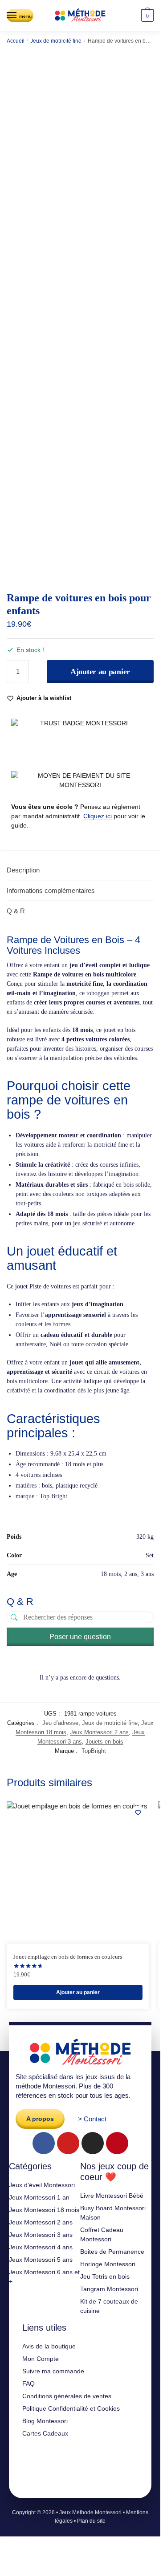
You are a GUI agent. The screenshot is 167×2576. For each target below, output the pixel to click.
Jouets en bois (104, 1742)
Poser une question (80, 1637)
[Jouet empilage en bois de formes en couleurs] (78, 1872)
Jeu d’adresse (60, 1723)
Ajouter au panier (100, 672)
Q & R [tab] (16, 911)
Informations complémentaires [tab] (51, 890)
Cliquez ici (98, 816)
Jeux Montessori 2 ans (99, 1732)
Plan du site (91, 2521)
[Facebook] (44, 2143)
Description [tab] (23, 870)
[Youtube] (68, 2143)
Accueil (16, 41)
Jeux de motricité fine (56, 41)
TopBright (94, 1751)
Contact (95, 2119)
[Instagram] (93, 2143)
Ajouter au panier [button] (78, 1992)
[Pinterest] (117, 2143)
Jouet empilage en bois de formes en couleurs (68, 1957)
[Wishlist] (138, 1812)
